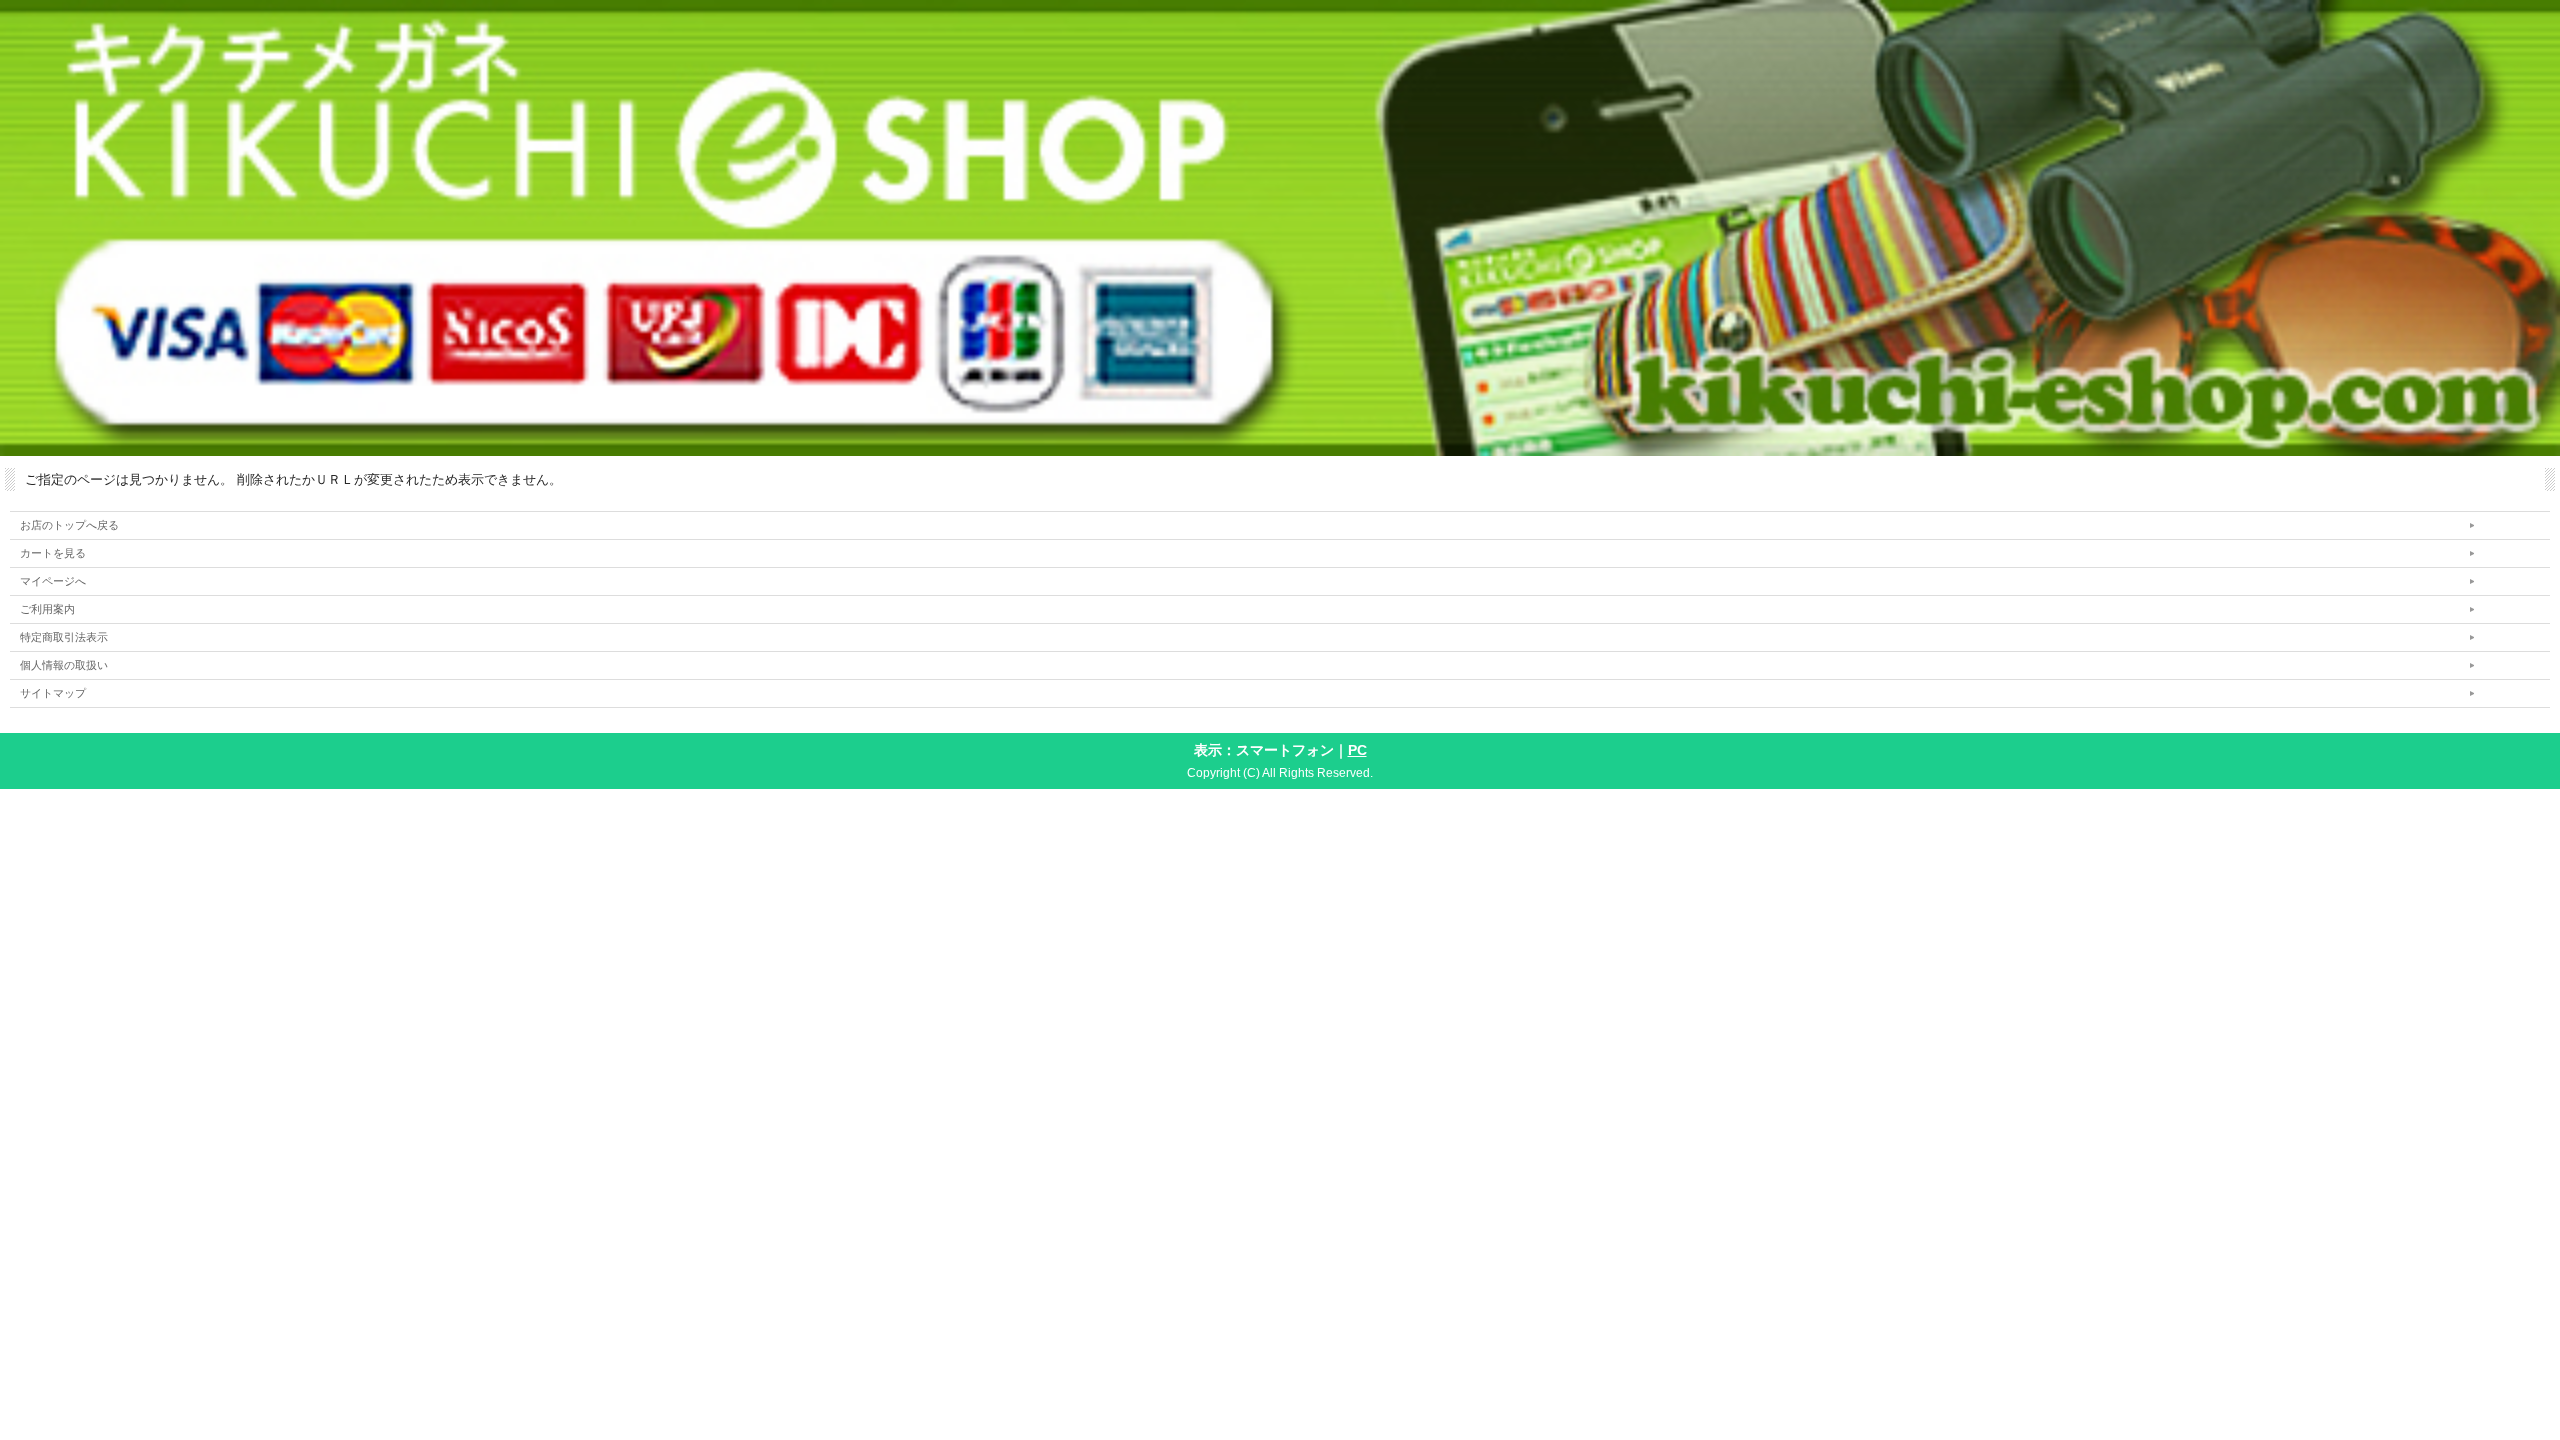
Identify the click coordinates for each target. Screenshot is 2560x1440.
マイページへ (53, 581)
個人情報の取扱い (64, 665)
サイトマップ (53, 693)
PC (1357, 750)
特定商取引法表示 (64, 637)
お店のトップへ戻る (69, 525)
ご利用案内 (47, 609)
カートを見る (53, 553)
